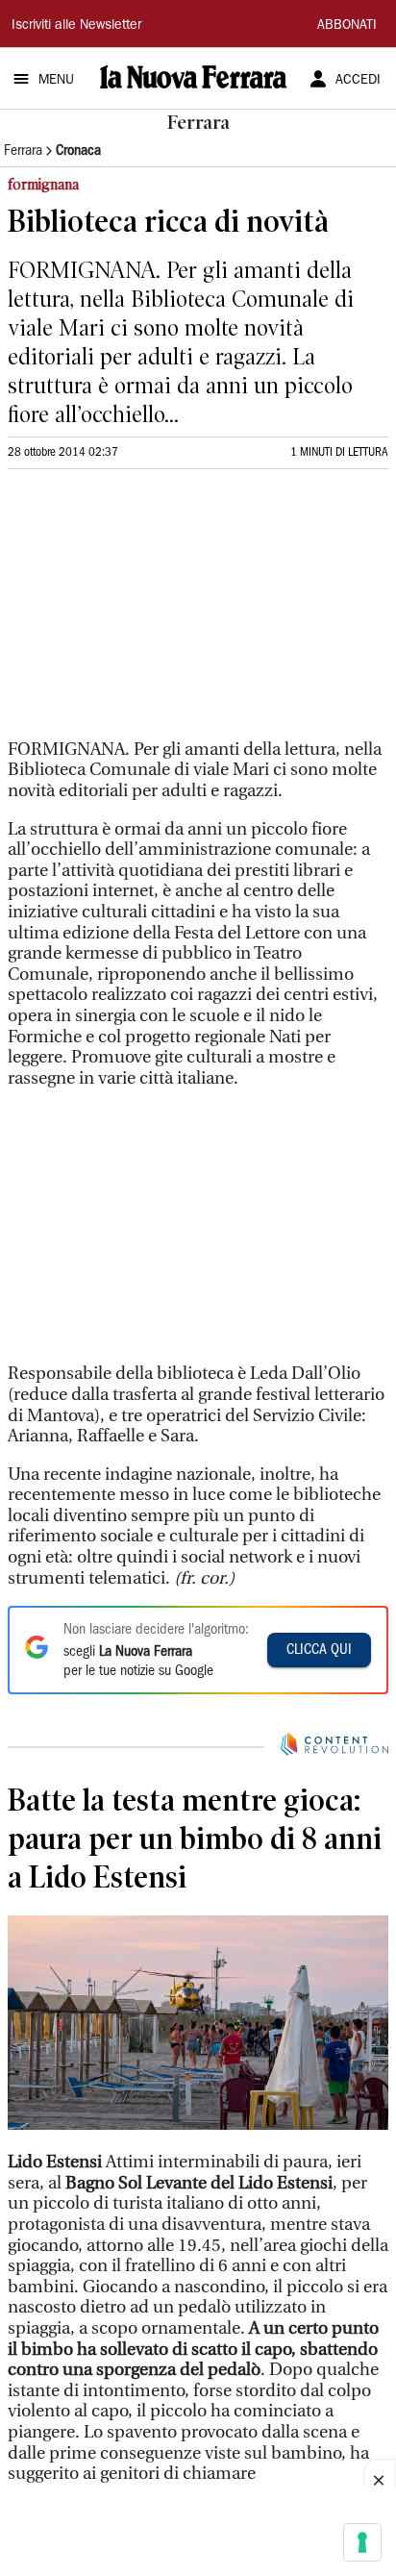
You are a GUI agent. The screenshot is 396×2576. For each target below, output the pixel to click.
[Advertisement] (152, 613)
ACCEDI (358, 81)
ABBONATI (347, 26)
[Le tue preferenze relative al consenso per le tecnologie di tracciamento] (362, 2542)
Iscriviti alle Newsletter (76, 26)
